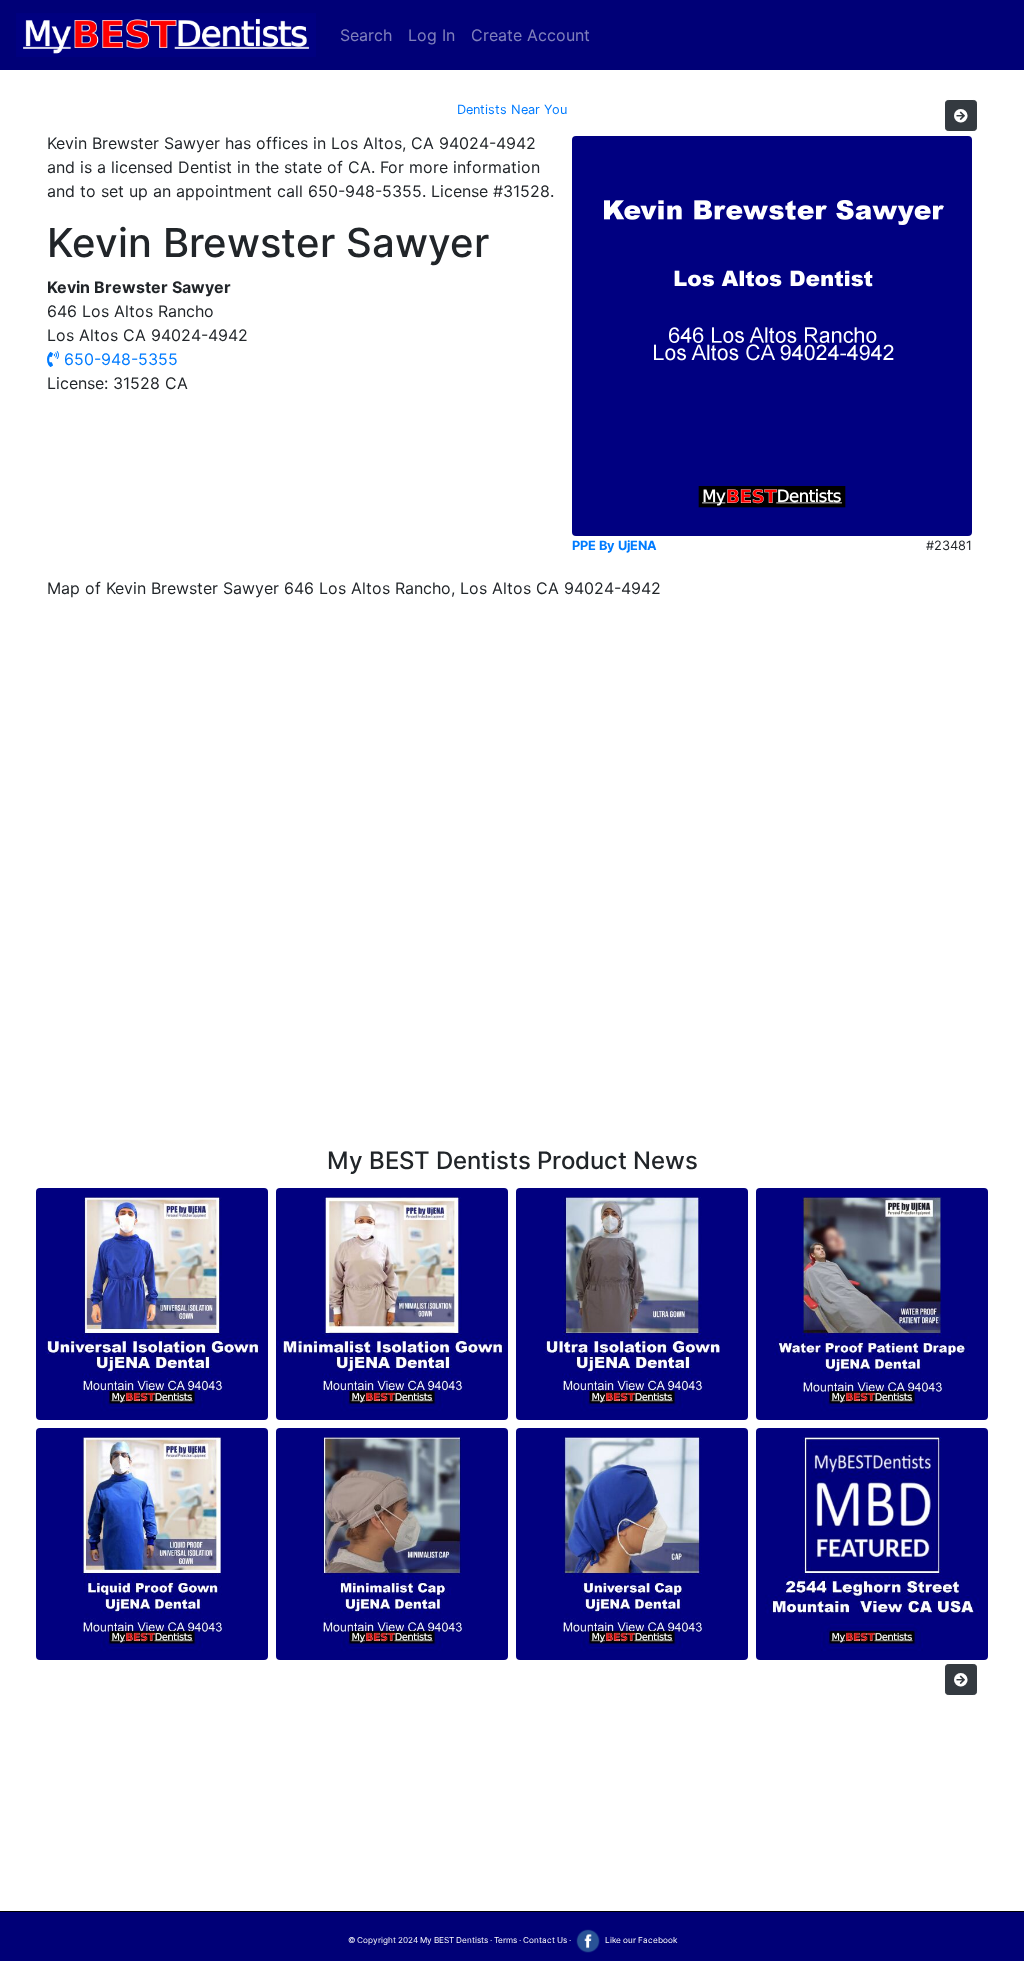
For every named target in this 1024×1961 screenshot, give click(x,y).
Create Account (530, 35)
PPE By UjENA (614, 545)
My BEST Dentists (454, 1940)
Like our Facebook (640, 1940)
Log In (431, 35)
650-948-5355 (118, 359)
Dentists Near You (512, 109)
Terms (505, 1940)
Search (366, 35)
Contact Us (545, 1940)
